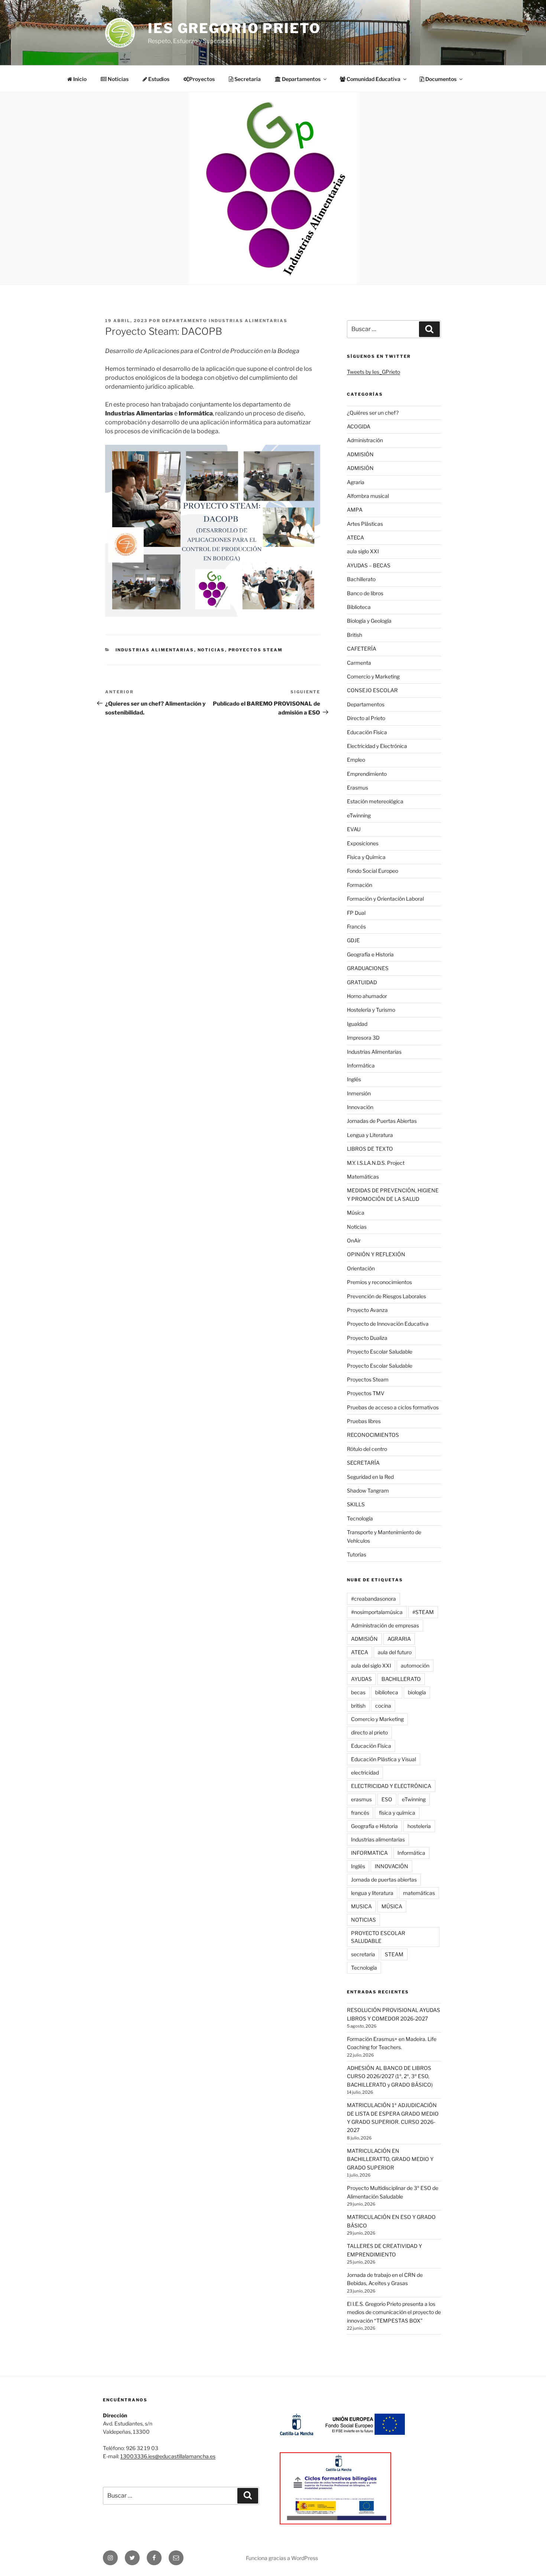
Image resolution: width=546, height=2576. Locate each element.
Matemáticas (363, 1177)
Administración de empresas (385, 1625)
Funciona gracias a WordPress (282, 2558)
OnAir (354, 1240)
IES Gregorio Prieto (234, 28)
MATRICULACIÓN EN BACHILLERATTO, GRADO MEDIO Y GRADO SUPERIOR (390, 2159)
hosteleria (419, 1826)
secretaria (363, 1954)
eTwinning (359, 815)
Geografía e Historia (370, 954)
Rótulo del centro (367, 1449)
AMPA (355, 510)
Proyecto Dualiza (367, 1338)
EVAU (354, 829)
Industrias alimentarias (378, 1839)
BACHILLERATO (401, 1679)
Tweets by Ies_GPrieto (373, 372)
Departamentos (366, 704)
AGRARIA (399, 1639)
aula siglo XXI (363, 551)
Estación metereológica (375, 801)
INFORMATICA (369, 1853)
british (358, 1706)
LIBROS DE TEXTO (370, 1149)
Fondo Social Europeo (373, 871)
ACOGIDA (359, 426)
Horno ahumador (367, 996)
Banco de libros (365, 593)
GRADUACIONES (368, 968)
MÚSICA (392, 1906)
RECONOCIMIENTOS (373, 1435)
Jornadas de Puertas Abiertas (382, 1121)
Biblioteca (359, 607)
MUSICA (361, 1906)
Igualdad (357, 1024)
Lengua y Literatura (370, 1135)
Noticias (118, 79)
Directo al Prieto (366, 718)
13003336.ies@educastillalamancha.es (168, 2456)
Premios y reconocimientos (379, 1282)
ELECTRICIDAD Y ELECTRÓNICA (391, 1786)
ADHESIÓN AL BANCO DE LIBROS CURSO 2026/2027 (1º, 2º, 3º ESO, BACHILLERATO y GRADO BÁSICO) (390, 2076)
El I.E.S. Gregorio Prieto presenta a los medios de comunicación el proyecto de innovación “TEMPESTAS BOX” (394, 2312)
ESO (387, 1799)
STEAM (394, 1954)
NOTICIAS (363, 1920)
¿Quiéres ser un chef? (373, 413)
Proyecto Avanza (367, 1310)
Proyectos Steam (256, 650)
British (355, 635)
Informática (361, 1065)
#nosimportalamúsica (377, 1612)
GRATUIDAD (362, 982)
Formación (360, 885)
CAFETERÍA (362, 649)
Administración (365, 440)
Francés (356, 926)
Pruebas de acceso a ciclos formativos (393, 1407)
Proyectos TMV (366, 1393)
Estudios (158, 79)
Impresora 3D (363, 1038)
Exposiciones (363, 843)
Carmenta (359, 663)
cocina (383, 1706)
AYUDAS (361, 1679)
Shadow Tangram (368, 1490)
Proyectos (202, 79)
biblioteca (387, 1692)
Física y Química (366, 857)
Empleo (356, 760)
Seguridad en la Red (370, 1477)
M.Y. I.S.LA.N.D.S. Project (376, 1163)
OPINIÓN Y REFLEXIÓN (376, 1254)
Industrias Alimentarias (155, 650)
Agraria (356, 482)
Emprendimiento (367, 774)
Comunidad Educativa (373, 79)
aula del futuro (395, 1652)
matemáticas (419, 1893)
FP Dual (356, 913)
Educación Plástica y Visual (383, 1759)
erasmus (361, 1799)
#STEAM (423, 1612)
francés (360, 1813)
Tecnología (360, 1518)
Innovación (360, 1107)
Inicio (79, 79)
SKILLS (356, 1504)
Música (356, 1213)
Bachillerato (361, 579)
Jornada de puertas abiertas (384, 1880)
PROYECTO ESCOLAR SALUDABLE (378, 1937)
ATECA (355, 537)
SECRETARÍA (363, 1463)
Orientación (361, 1268)
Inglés (354, 1079)
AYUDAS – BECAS (369, 565)
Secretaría (247, 79)
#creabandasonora (373, 1599)
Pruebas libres (364, 1421)
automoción (415, 1666)
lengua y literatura (372, 1893)
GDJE (353, 940)
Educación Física (367, 732)
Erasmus (357, 788)
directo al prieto (369, 1732)
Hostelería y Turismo (371, 1010)
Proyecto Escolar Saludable (380, 1352)
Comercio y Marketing (373, 676)
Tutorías (357, 1554)
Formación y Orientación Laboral (385, 899)
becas (358, 1692)
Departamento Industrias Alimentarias (225, 321)
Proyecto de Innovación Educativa (388, 1324)
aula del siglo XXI (371, 1666)
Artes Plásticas (365, 524)
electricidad (365, 1773)
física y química (397, 1813)
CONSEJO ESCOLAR (372, 690)
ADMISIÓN (360, 454)
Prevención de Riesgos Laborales (386, 1296)
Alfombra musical (368, 496)
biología (417, 1692)
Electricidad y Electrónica (377, 746)
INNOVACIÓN (391, 1866)
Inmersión (359, 1093)
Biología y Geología (369, 621)
